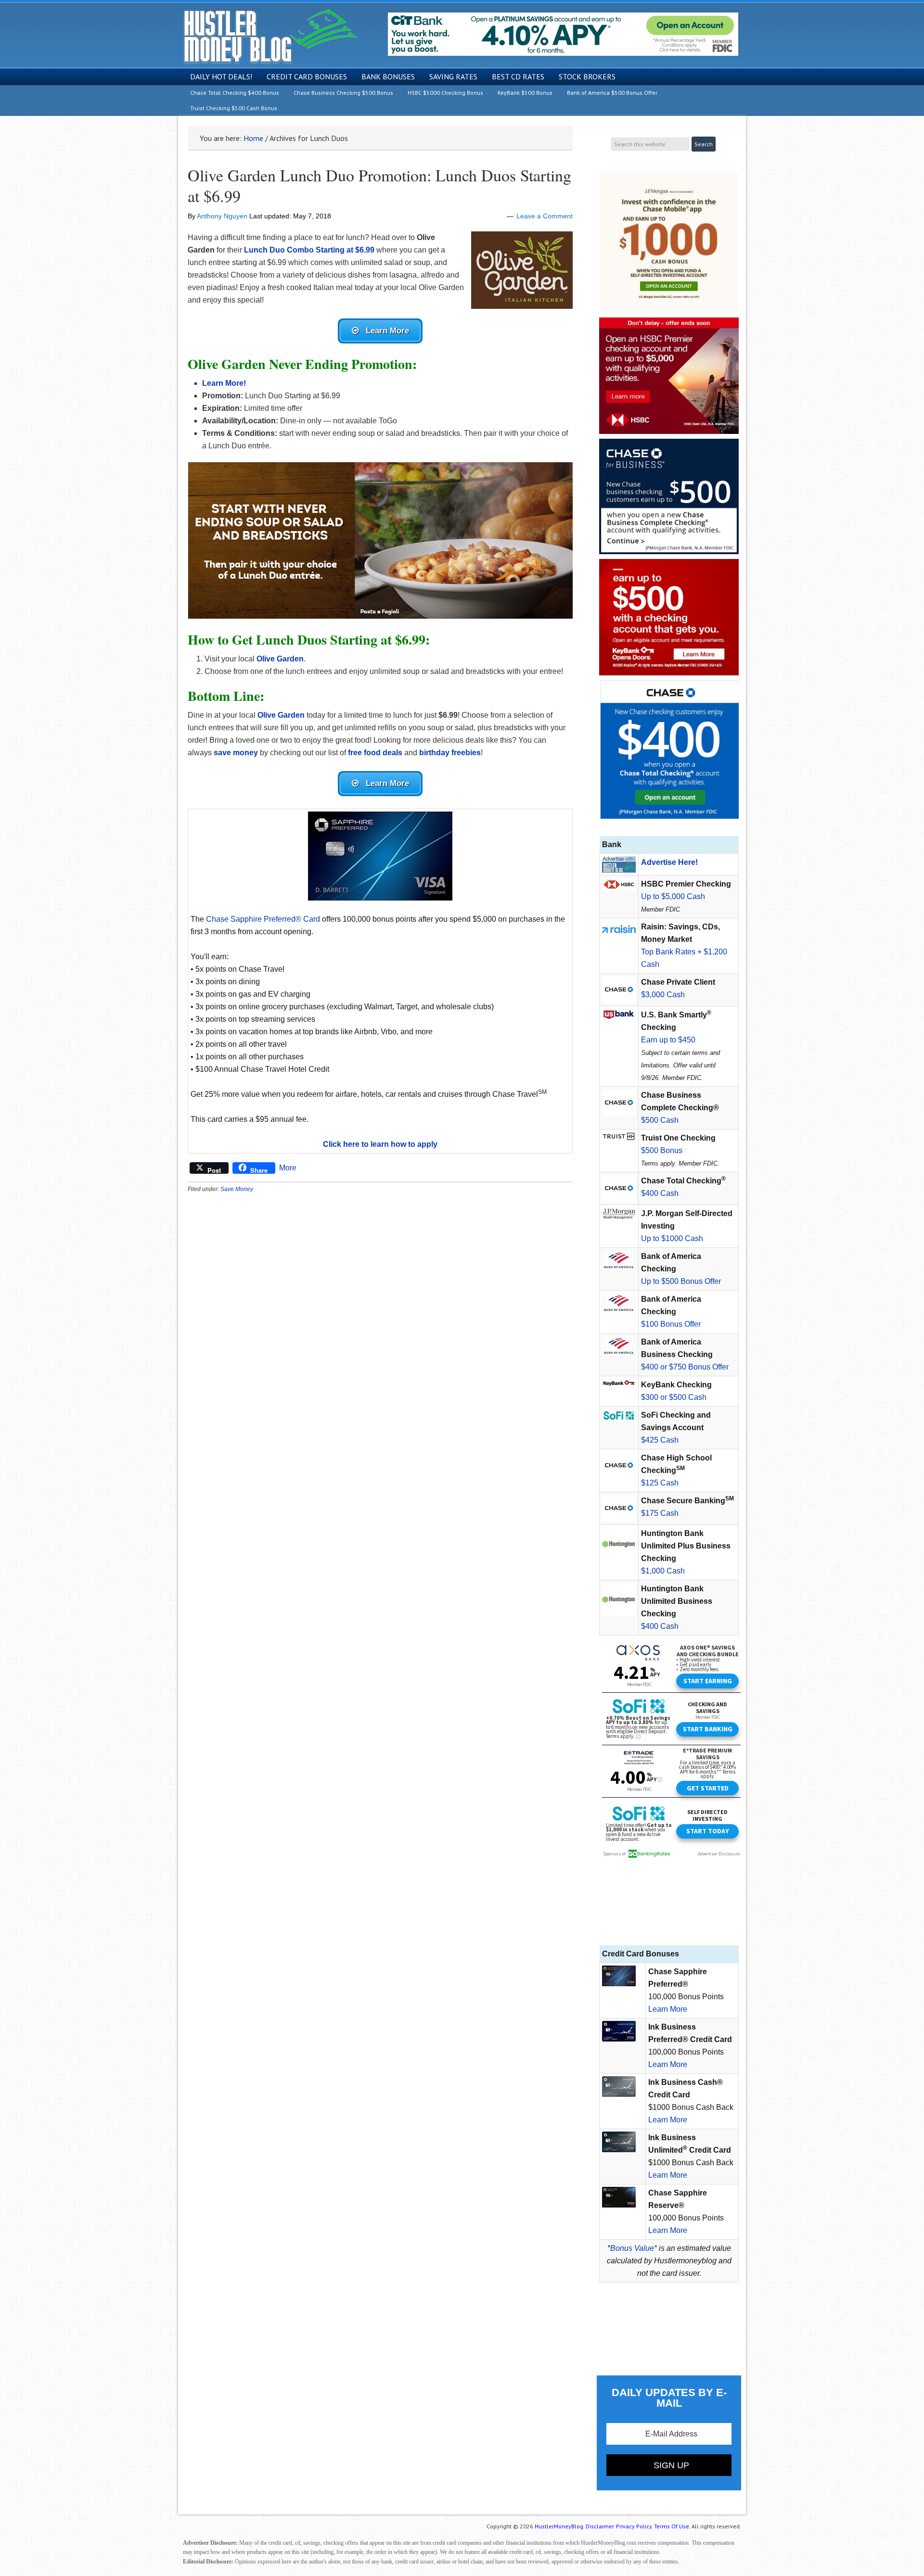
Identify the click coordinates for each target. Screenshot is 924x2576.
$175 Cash (660, 1513)
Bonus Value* (634, 2248)
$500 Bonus (662, 1150)
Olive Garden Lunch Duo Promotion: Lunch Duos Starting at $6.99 (379, 185)
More (288, 1168)
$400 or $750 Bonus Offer (685, 1367)
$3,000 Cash (663, 995)
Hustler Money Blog (270, 36)
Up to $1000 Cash (672, 1238)
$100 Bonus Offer (671, 1324)
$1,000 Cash (663, 1571)
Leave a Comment (545, 216)
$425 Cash (660, 1440)
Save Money (237, 1189)
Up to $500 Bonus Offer (681, 1281)
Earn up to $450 (668, 1040)
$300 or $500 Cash (674, 1397)
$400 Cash (660, 1193)
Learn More (668, 2009)
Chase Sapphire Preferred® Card (263, 919)
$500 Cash (660, 1120)
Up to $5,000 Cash (673, 896)
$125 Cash (660, 1483)
